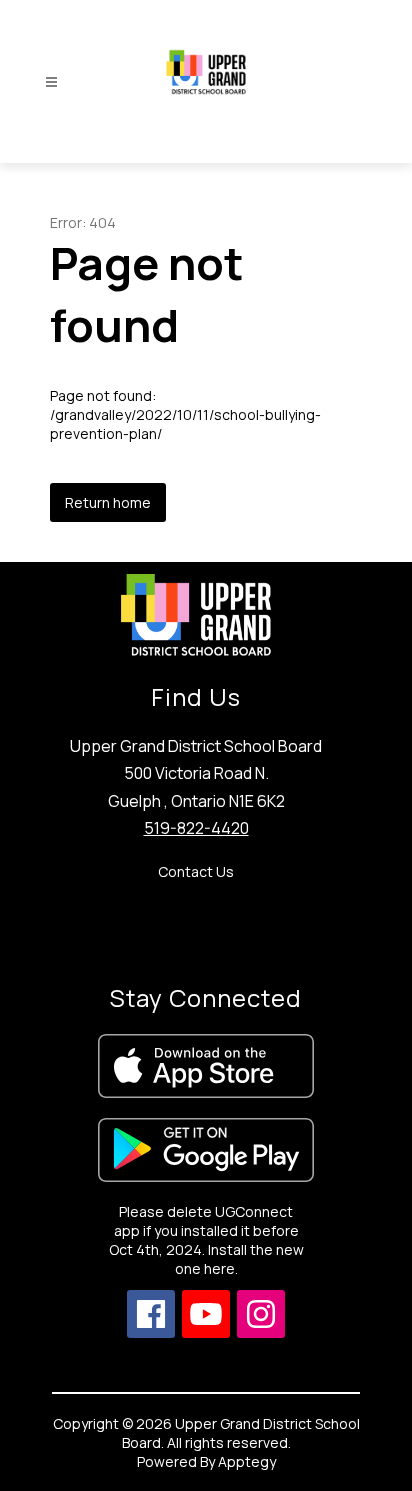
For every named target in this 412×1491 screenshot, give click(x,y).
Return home (108, 502)
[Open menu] (51, 82)
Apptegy (247, 1461)
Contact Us (196, 871)
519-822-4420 (196, 828)
